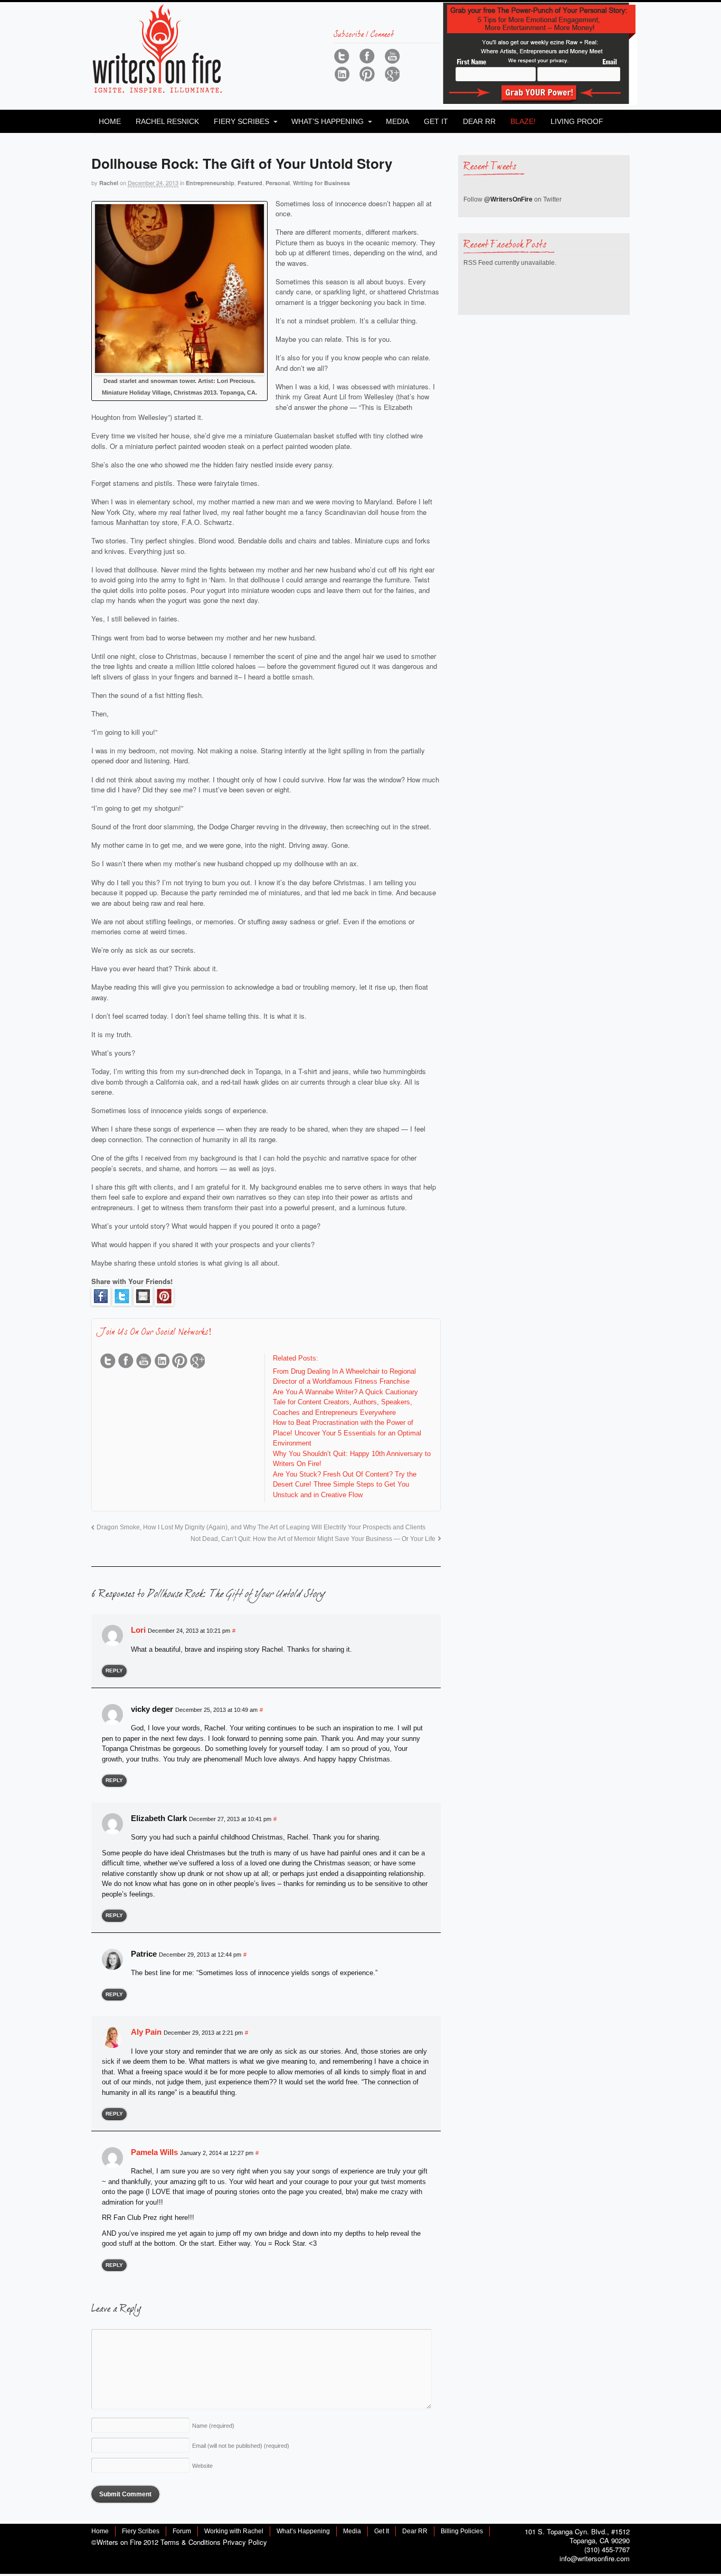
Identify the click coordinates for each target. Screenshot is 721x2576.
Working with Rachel (234, 2531)
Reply (114, 1670)
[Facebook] (367, 56)
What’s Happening (328, 121)
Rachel (109, 183)
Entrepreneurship (210, 183)
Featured (250, 183)
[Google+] (392, 74)
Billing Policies (462, 2531)
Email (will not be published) (241, 2446)
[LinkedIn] (341, 74)
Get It (436, 121)
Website (202, 2466)
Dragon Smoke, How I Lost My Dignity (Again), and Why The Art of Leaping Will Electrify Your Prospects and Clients (261, 1527)
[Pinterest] (367, 74)
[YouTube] (392, 56)
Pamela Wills (154, 2152)
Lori (138, 1630)
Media (397, 121)
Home (110, 121)
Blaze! (523, 121)
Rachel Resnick (167, 121)
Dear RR (479, 121)
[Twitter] (341, 56)
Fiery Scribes (241, 121)
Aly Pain (146, 2032)
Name (213, 2426)
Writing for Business (321, 183)
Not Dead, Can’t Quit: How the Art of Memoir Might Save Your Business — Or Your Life (313, 1539)
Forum (182, 2531)
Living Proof (577, 121)
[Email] (143, 1300)
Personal (278, 183)
